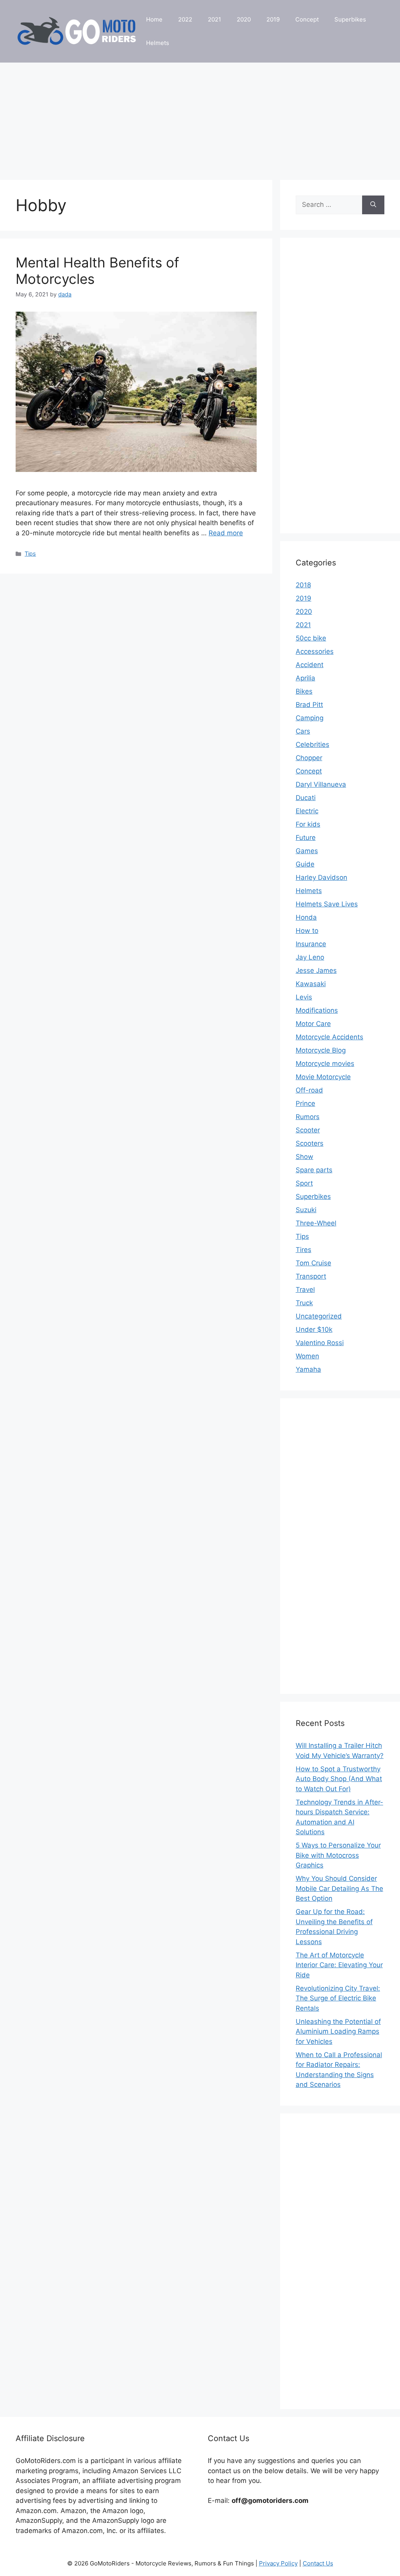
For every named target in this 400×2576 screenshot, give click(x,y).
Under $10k (314, 1329)
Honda (306, 917)
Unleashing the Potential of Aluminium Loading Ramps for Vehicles (338, 2032)
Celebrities (312, 744)
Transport (311, 1276)
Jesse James (316, 970)
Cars (303, 731)
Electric (307, 811)
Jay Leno (310, 957)
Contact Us (318, 2563)
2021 (214, 19)
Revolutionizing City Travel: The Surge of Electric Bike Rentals (338, 1998)
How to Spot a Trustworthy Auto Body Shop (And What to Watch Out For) (339, 1779)
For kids (308, 824)
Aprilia (305, 678)
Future (306, 838)
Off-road (309, 1090)
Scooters (310, 1143)
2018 (303, 585)
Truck (304, 1303)
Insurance (311, 944)
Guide (305, 864)
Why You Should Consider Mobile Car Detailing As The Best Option (339, 1888)
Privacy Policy (278, 2563)
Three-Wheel (316, 1223)
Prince (305, 1103)
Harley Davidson (321, 877)
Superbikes (350, 19)
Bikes (304, 691)
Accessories (315, 651)
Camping (310, 718)
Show (304, 1157)
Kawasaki (311, 984)
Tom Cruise (313, 1263)
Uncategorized (319, 1316)
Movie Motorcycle (323, 1077)
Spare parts (314, 1170)
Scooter (308, 1130)
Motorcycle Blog (321, 1050)
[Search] (373, 205)
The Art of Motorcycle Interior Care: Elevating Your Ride (339, 1965)
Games (307, 851)
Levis (304, 997)
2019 (273, 19)
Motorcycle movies (325, 1064)
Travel (305, 1290)
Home (154, 19)
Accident (310, 665)
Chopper (309, 758)
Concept (307, 19)
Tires (304, 1250)
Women (307, 1356)
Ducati (306, 798)
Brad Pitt (309, 705)
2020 (244, 19)
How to (307, 931)
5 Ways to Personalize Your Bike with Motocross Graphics (338, 1855)
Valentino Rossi (320, 1343)
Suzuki (306, 1210)
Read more (226, 533)
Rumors (308, 1117)
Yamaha (308, 1369)
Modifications (317, 1010)
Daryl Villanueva (321, 784)
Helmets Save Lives (327, 904)
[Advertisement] (200, 117)
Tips (30, 553)
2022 (185, 19)
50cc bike (311, 638)
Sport (304, 1183)
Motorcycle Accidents (329, 1037)
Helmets (158, 43)
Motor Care (313, 1024)
